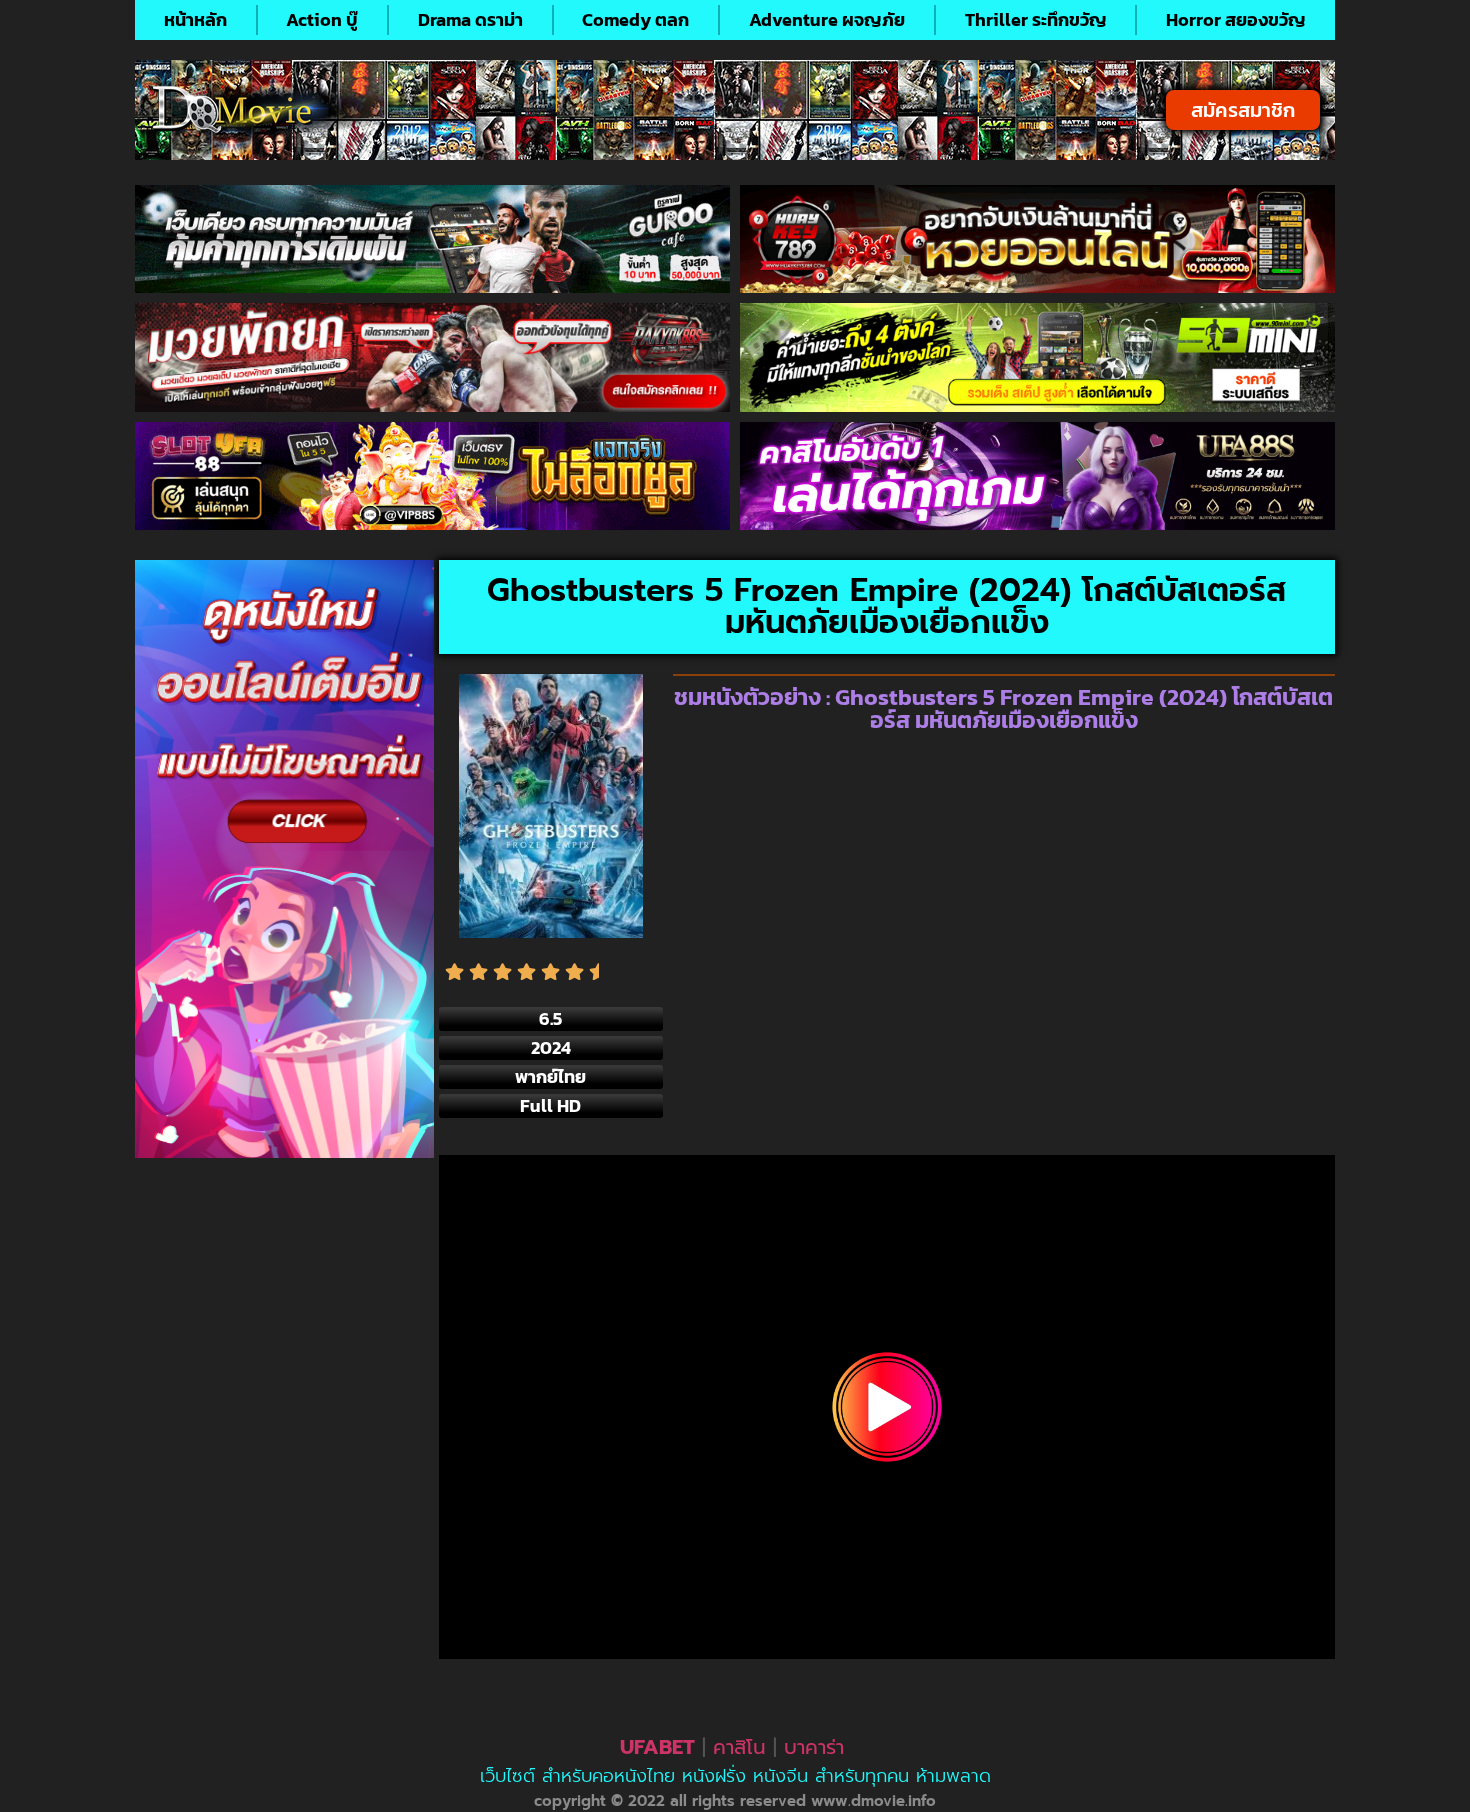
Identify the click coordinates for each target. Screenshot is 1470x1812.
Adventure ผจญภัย (827, 19)
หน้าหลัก (195, 19)
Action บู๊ (322, 19)
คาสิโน (739, 1747)
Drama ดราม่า (470, 19)
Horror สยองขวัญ (1236, 19)
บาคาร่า (814, 1747)
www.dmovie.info (873, 1801)
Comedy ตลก (635, 19)
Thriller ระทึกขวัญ (1036, 19)
